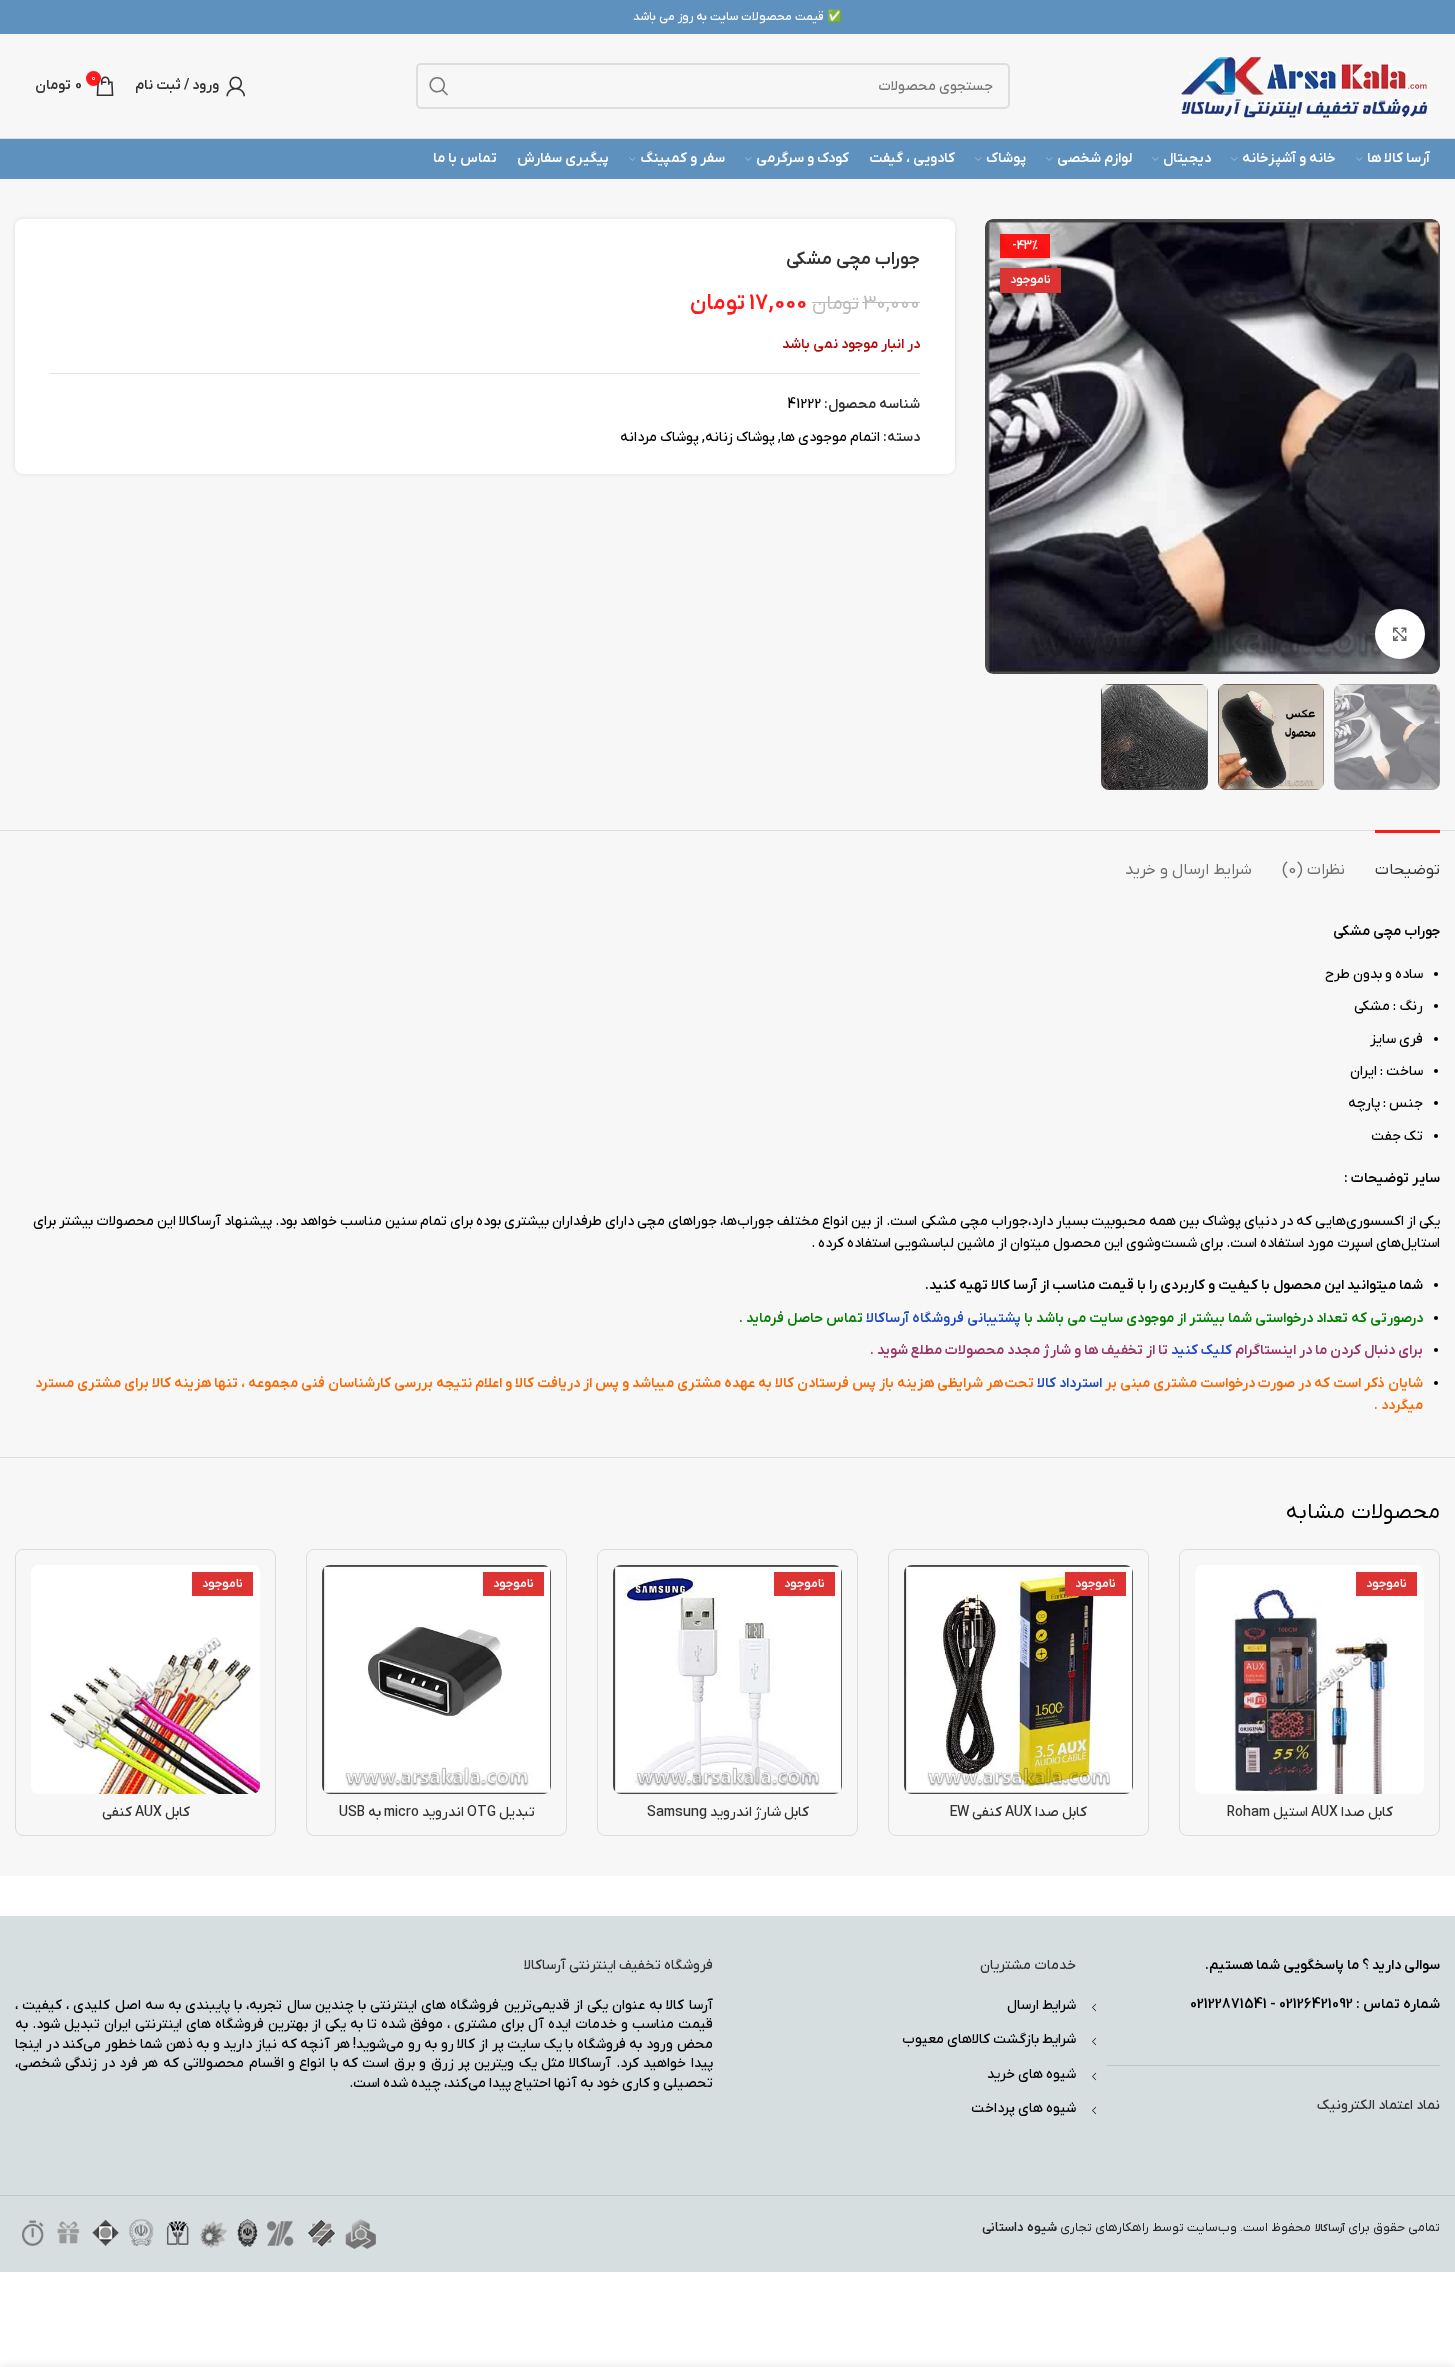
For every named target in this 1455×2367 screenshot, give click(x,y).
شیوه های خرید (1031, 2074)
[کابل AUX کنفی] (145, 1679)
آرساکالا (1330, 2228)
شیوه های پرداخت (1023, 2108)
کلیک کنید (1201, 1350)
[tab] (1407, 860)
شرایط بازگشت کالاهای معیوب (989, 2039)
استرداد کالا (1069, 1383)
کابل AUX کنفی (146, 1812)
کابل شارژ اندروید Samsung (728, 1812)
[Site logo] (1305, 85)
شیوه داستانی (1019, 2227)
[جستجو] (439, 86)
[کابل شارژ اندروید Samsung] (727, 1679)
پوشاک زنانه (740, 437)
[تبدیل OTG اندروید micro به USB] (436, 1679)
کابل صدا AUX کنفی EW (1018, 1812)
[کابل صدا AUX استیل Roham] (1309, 1679)
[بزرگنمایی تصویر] (1400, 634)
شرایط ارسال (1041, 2005)
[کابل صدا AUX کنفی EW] (1018, 1679)
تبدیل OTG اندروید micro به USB (437, 1812)
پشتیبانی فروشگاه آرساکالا (943, 1318)
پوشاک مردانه (659, 437)
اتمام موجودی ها (830, 437)
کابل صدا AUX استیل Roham (1310, 1812)
